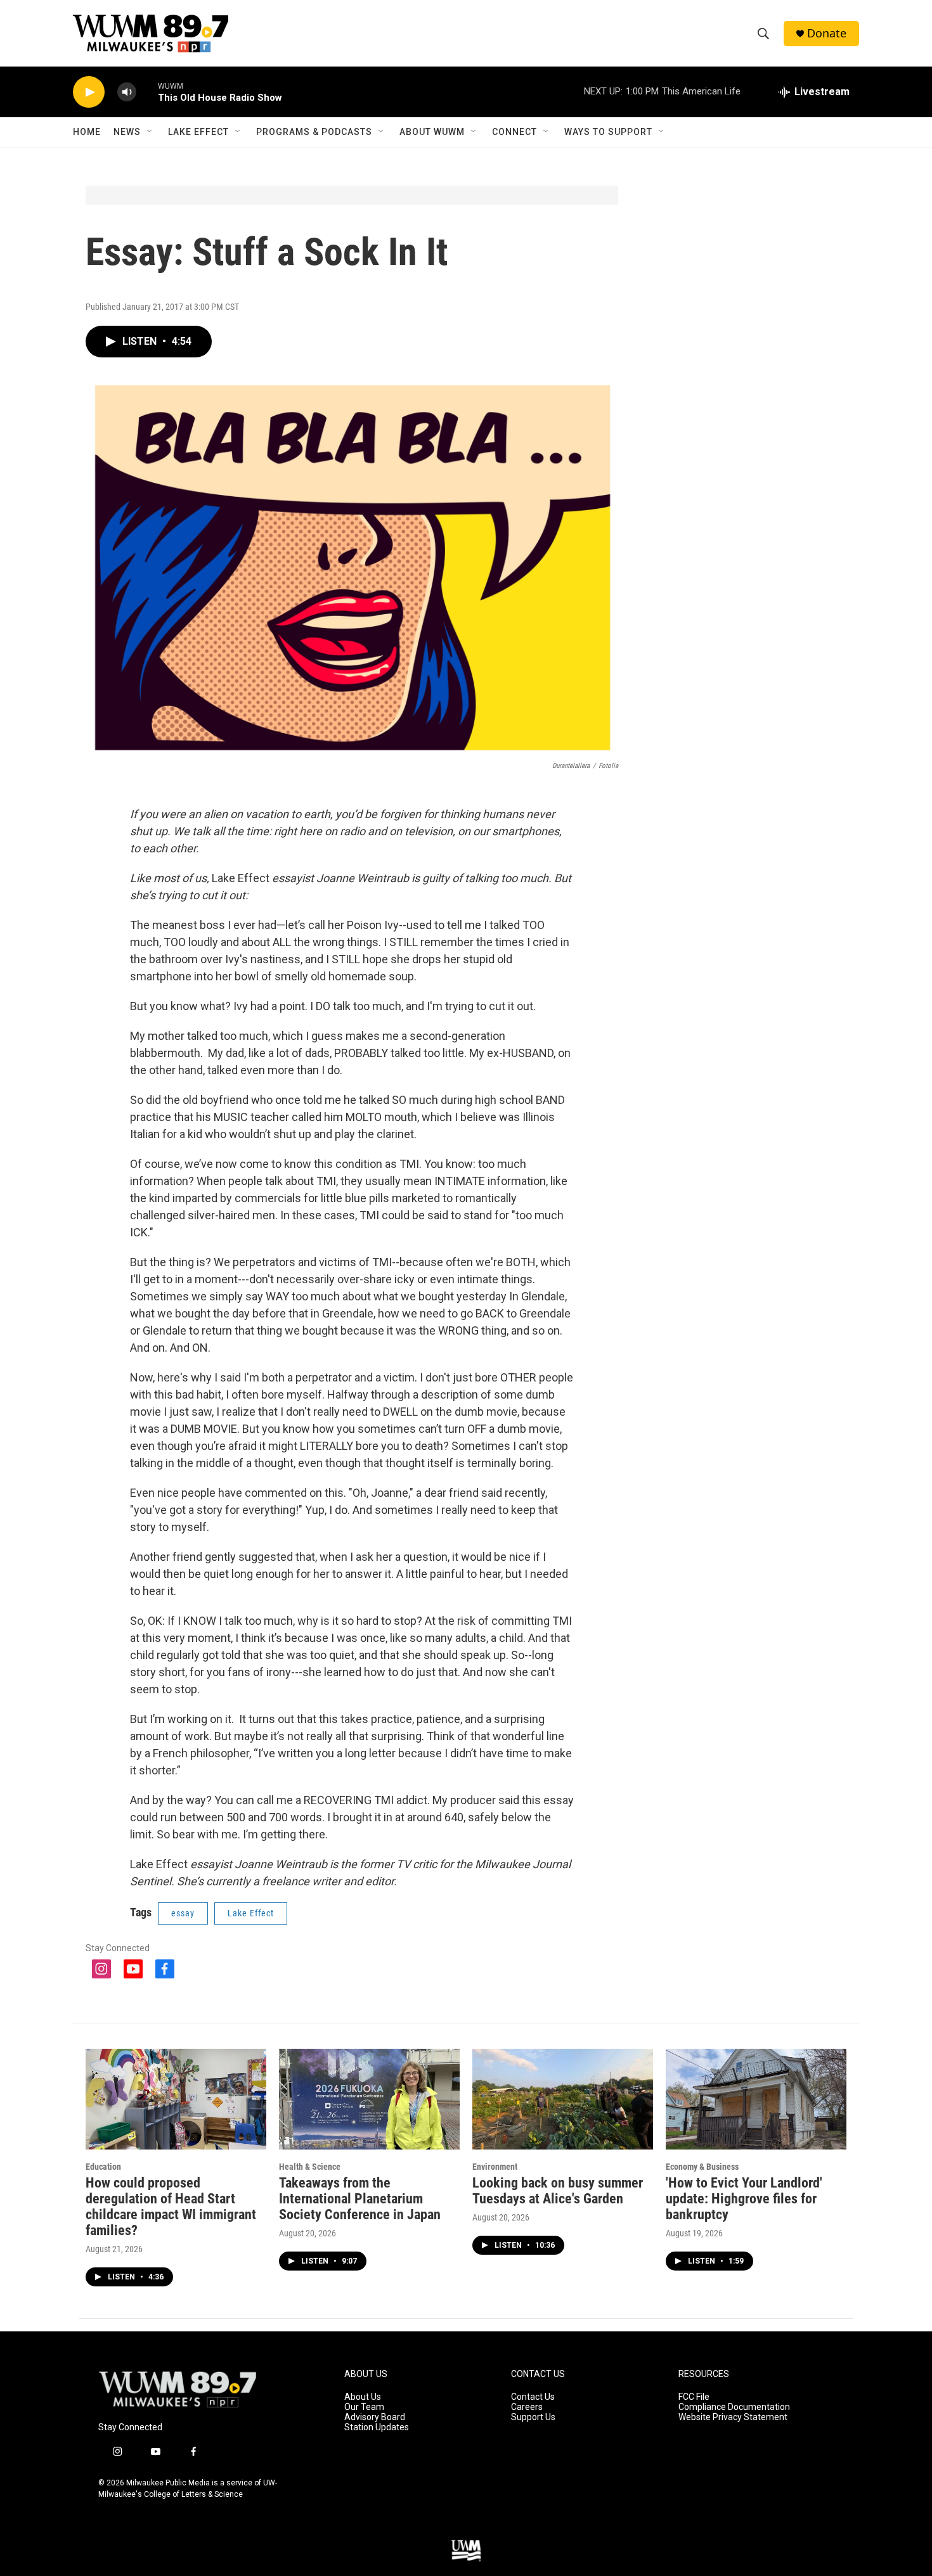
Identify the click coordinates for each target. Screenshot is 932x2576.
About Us (363, 2397)
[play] (89, 92)
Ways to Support (608, 132)
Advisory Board (375, 2417)
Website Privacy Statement (733, 2417)
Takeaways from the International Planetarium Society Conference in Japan (360, 2199)
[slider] (147, 92)
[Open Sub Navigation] (150, 132)
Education (103, 2167)
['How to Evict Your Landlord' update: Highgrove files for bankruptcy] (756, 2099)
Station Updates (377, 2427)
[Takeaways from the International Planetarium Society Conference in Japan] (369, 2099)
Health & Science (310, 2167)
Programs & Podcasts (314, 132)
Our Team (364, 2407)
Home (87, 132)
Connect (515, 132)
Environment (495, 2167)
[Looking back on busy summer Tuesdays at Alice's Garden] (563, 2099)
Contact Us (533, 2397)
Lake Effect (198, 132)
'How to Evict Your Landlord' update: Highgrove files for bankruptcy (744, 2199)
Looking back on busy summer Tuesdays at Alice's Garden (558, 2191)
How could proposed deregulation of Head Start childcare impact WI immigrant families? (171, 2207)
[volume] (127, 92)
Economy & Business (702, 2167)
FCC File (694, 2397)
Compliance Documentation (734, 2407)
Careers (527, 2407)
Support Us (533, 2417)
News (127, 132)
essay (183, 1913)
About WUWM (432, 132)
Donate (827, 33)
